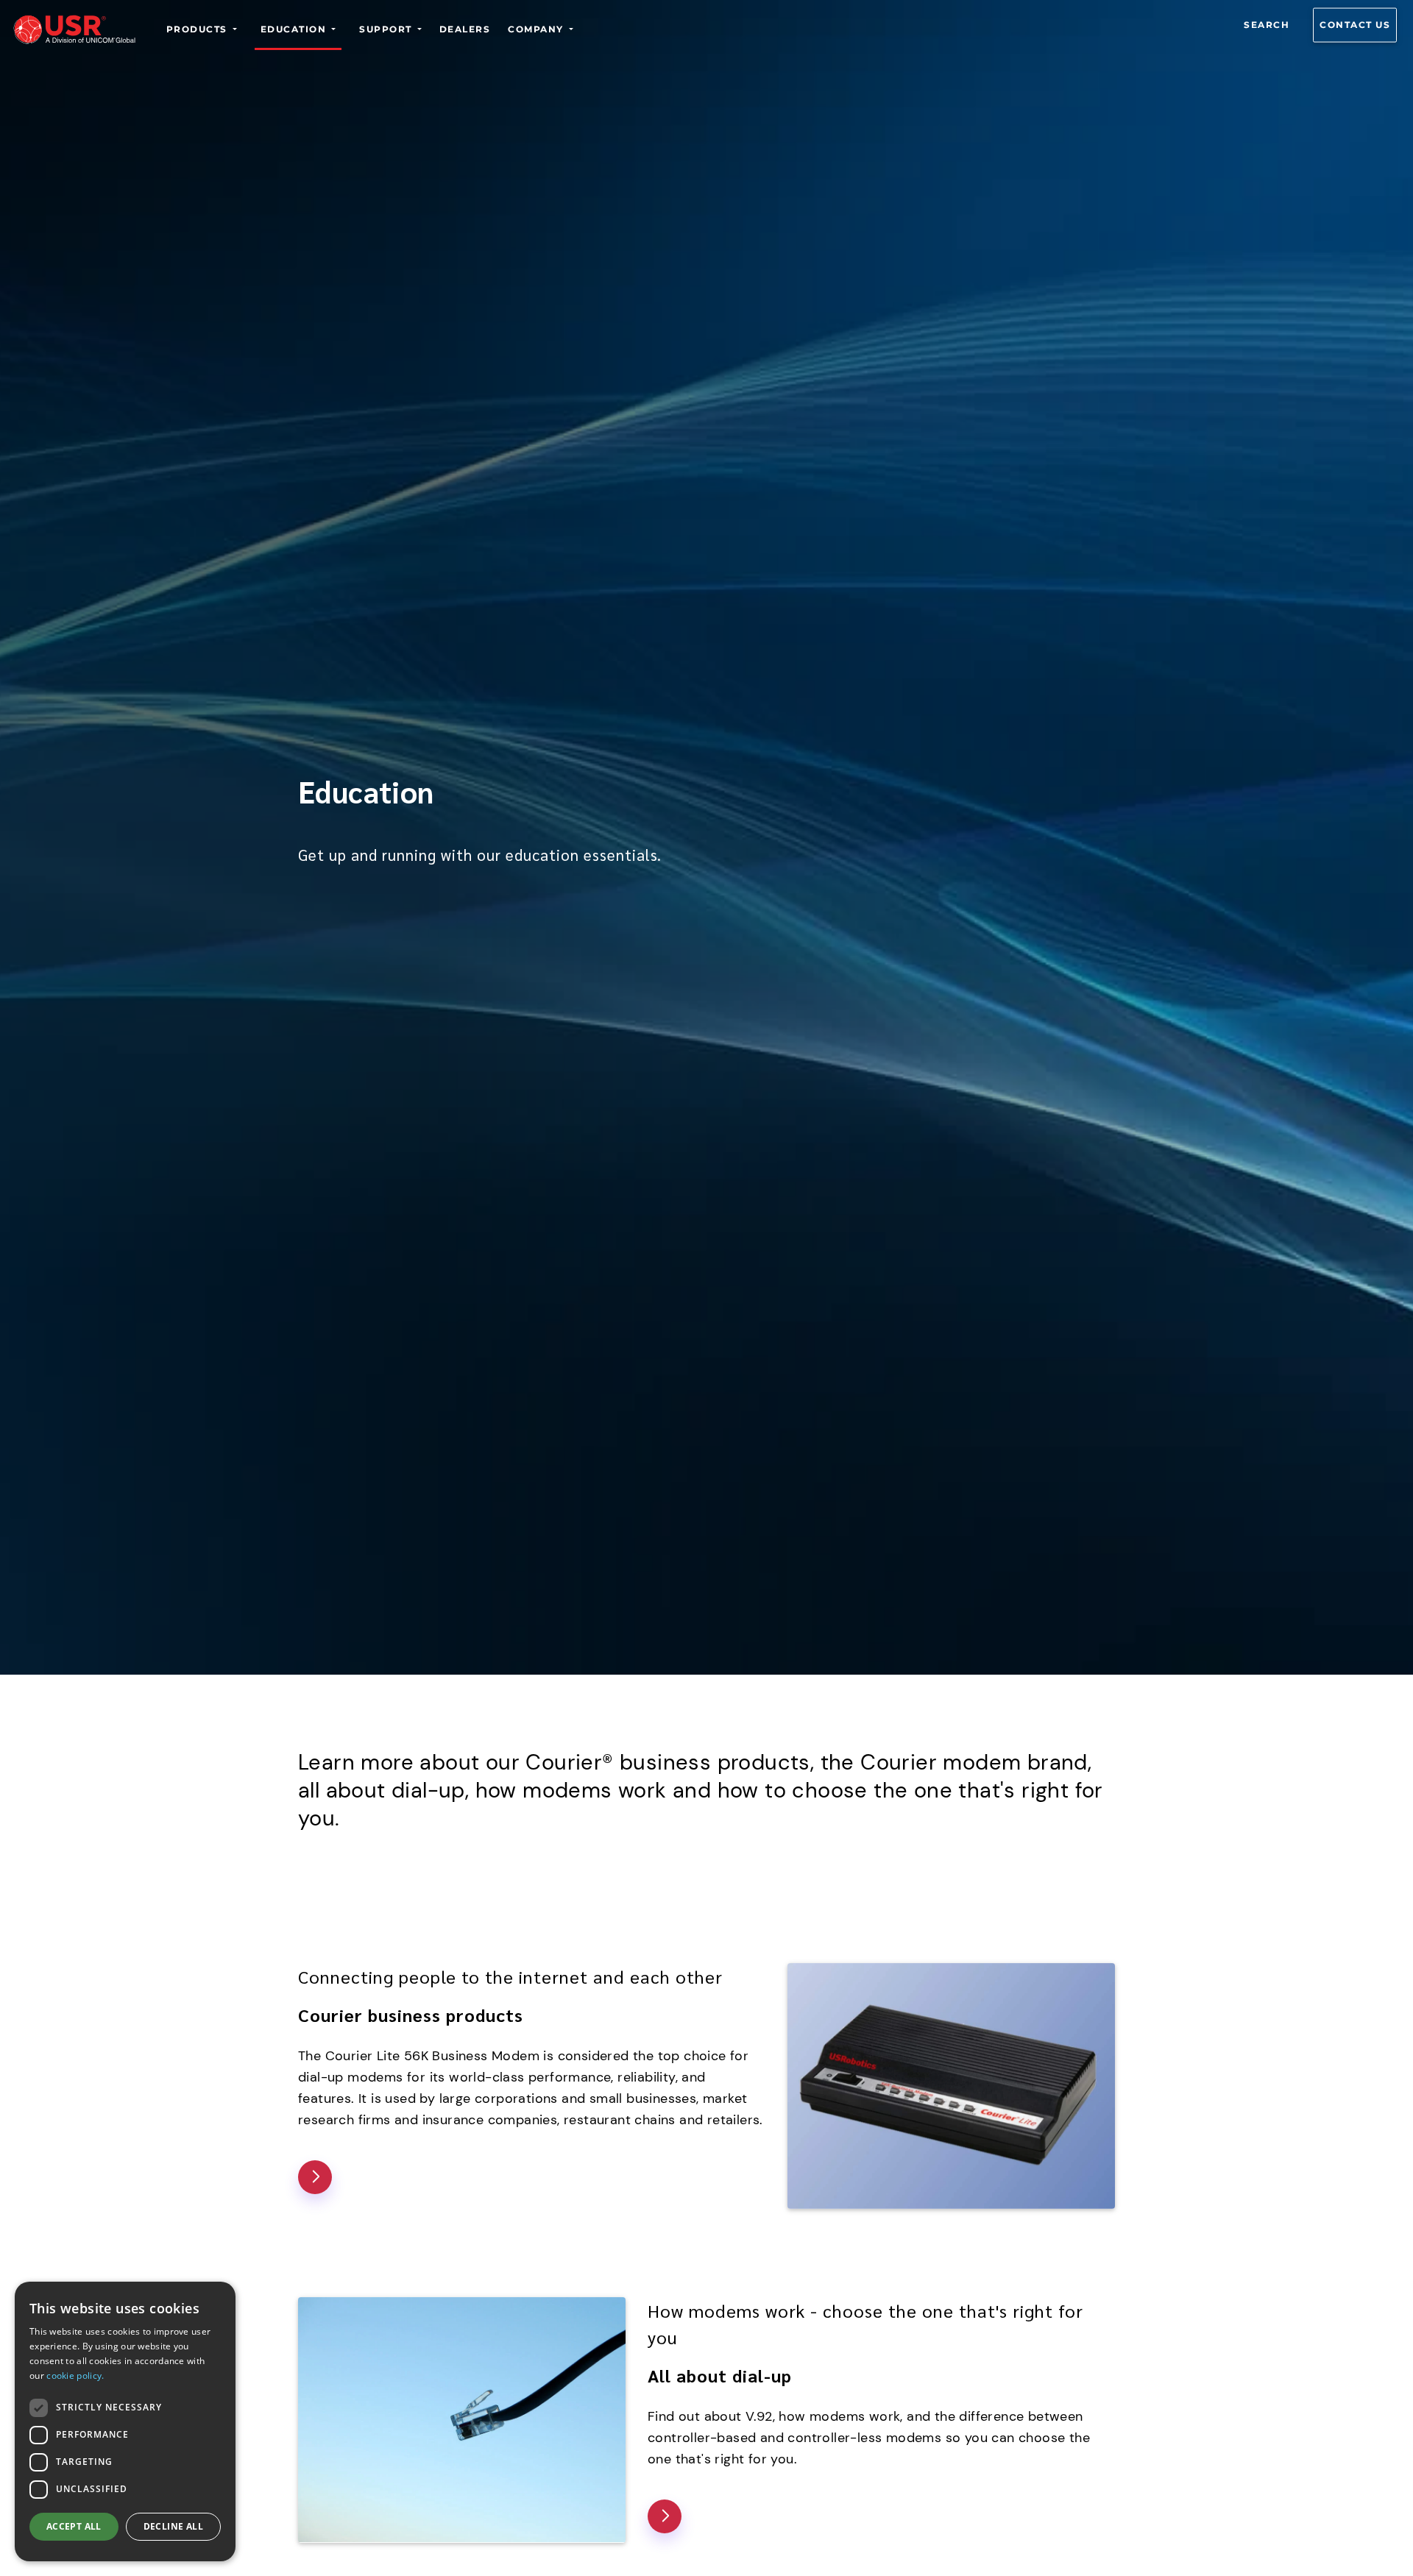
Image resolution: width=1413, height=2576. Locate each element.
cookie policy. (75, 2375)
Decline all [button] (173, 2526)
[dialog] (125, 2421)
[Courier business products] (315, 2177)
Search (1267, 25)
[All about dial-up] (665, 2516)
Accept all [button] (74, 2526)
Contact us (1355, 25)
